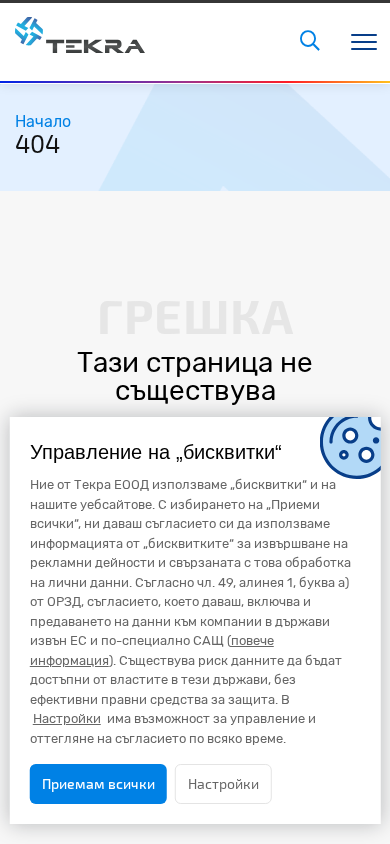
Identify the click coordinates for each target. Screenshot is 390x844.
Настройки (223, 783)
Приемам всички (98, 783)
